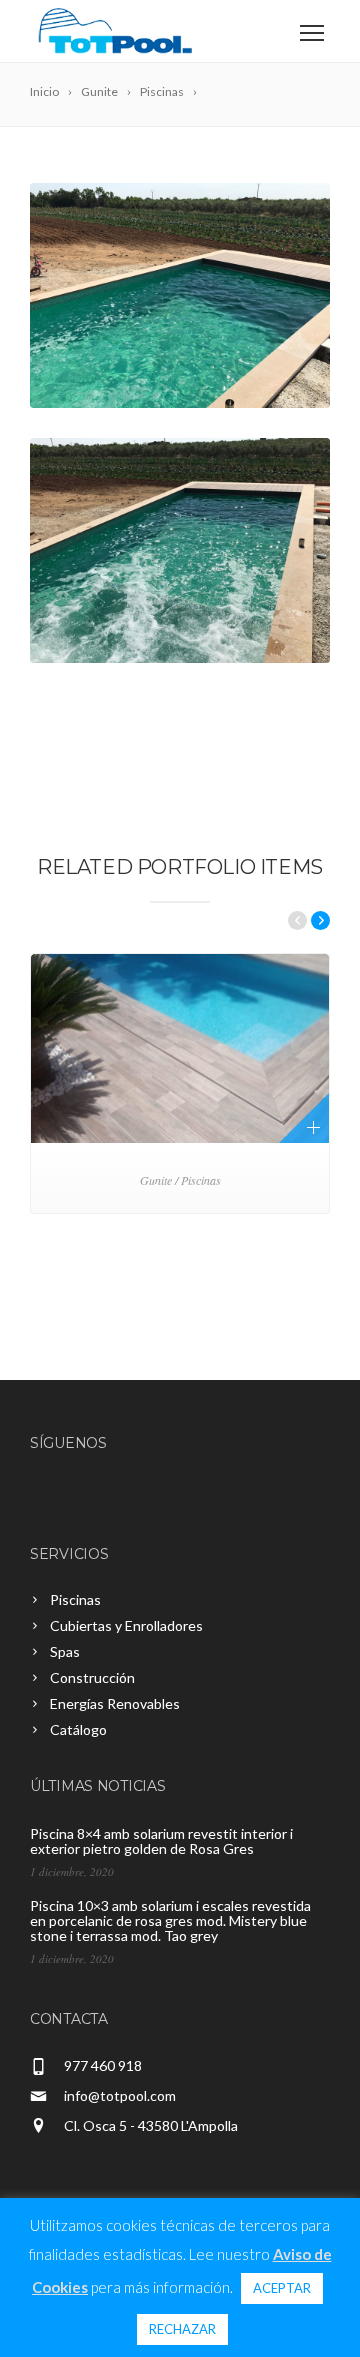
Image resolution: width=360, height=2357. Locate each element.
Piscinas (75, 1599)
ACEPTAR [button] (282, 2288)
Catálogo (78, 1729)
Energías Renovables (115, 1703)
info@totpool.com (120, 2095)
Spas (65, 1651)
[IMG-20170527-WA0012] (180, 550)
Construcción (92, 1677)
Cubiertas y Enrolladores (126, 1625)
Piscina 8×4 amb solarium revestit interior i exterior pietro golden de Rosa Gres (161, 1841)
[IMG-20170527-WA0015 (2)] (180, 295)
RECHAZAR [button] (182, 2329)
